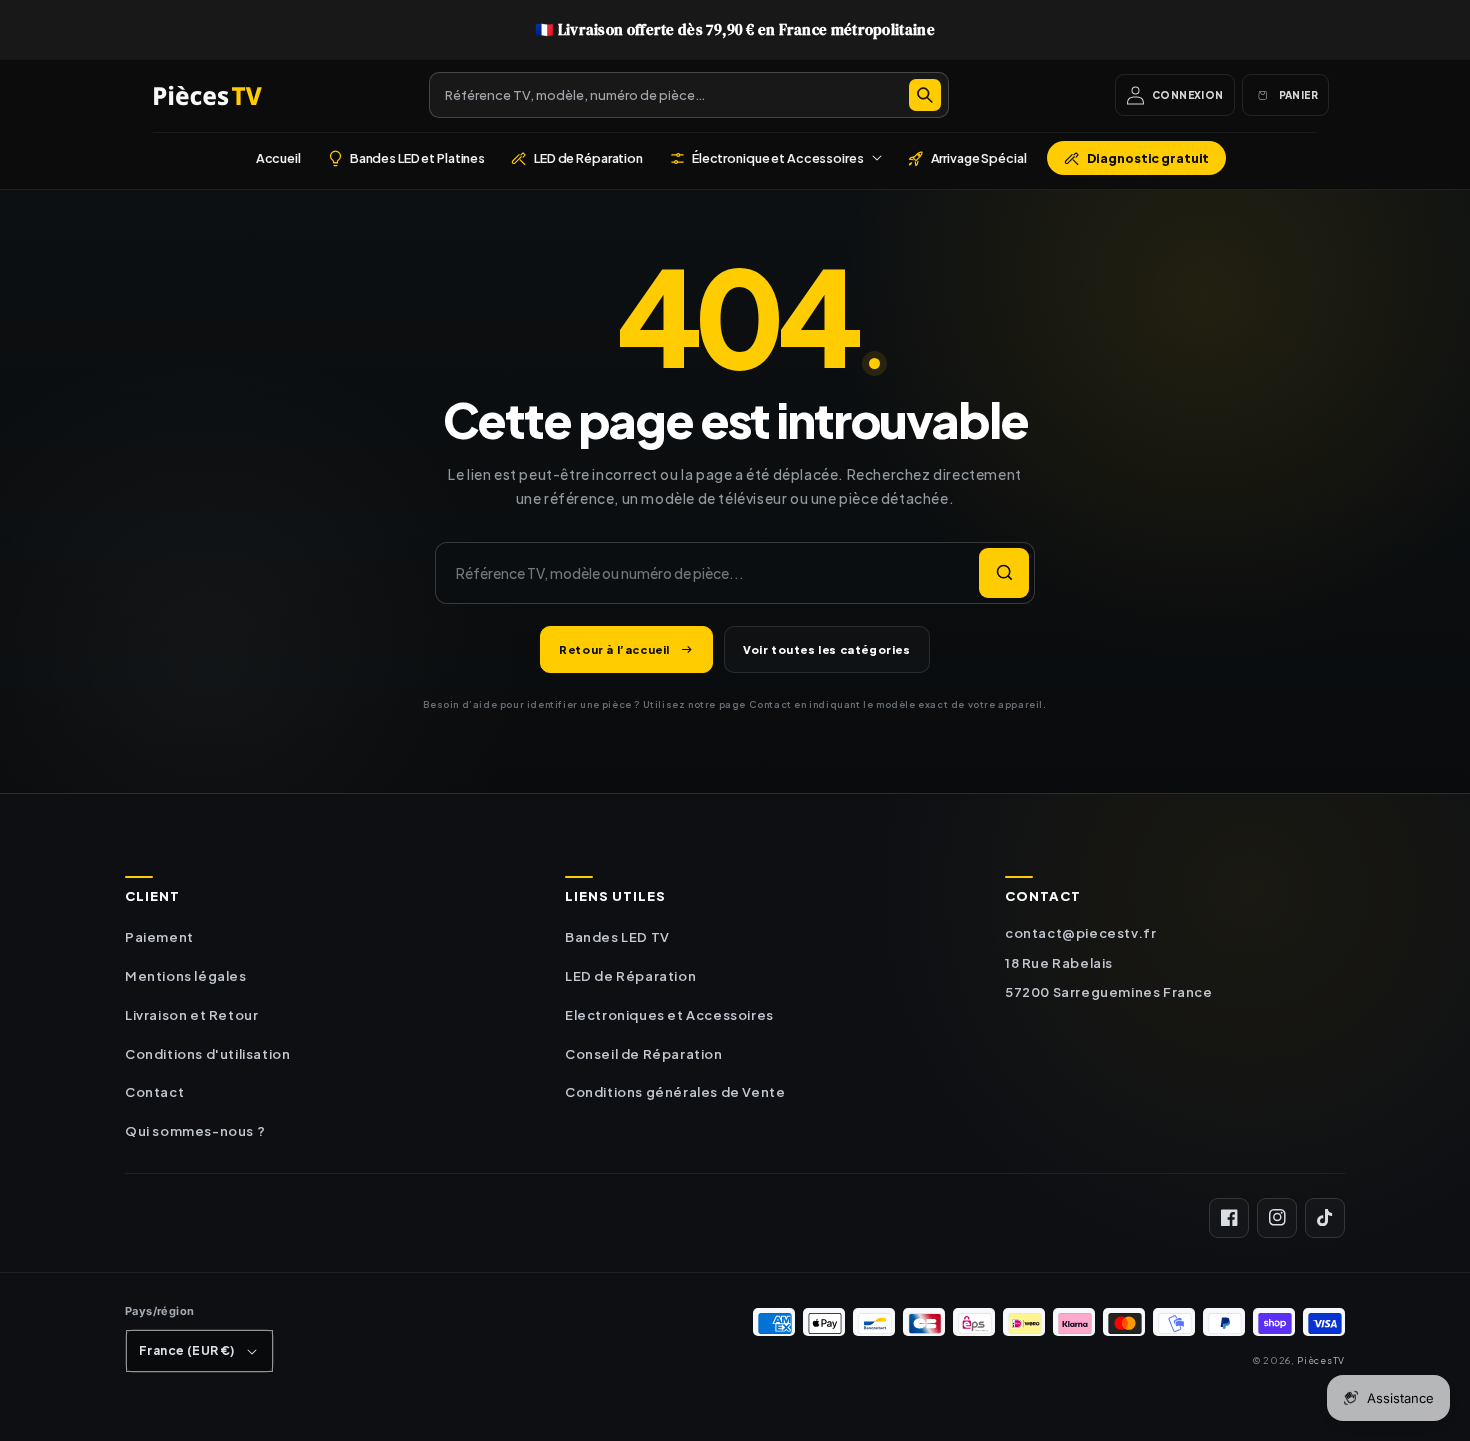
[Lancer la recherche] (1004, 573)
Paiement (159, 937)
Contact (154, 1092)
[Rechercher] (925, 95)
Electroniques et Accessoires (669, 1015)
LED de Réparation (630, 976)
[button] (775, 158)
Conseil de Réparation (644, 1054)
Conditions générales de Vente (675, 1092)
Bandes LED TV (617, 937)
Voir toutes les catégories (827, 649)
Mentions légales (186, 976)
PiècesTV (1321, 1360)
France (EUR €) (187, 1350)
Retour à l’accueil (614, 649)
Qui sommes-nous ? (195, 1131)
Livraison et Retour (191, 1015)
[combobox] (689, 95)
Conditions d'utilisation (207, 1054)
